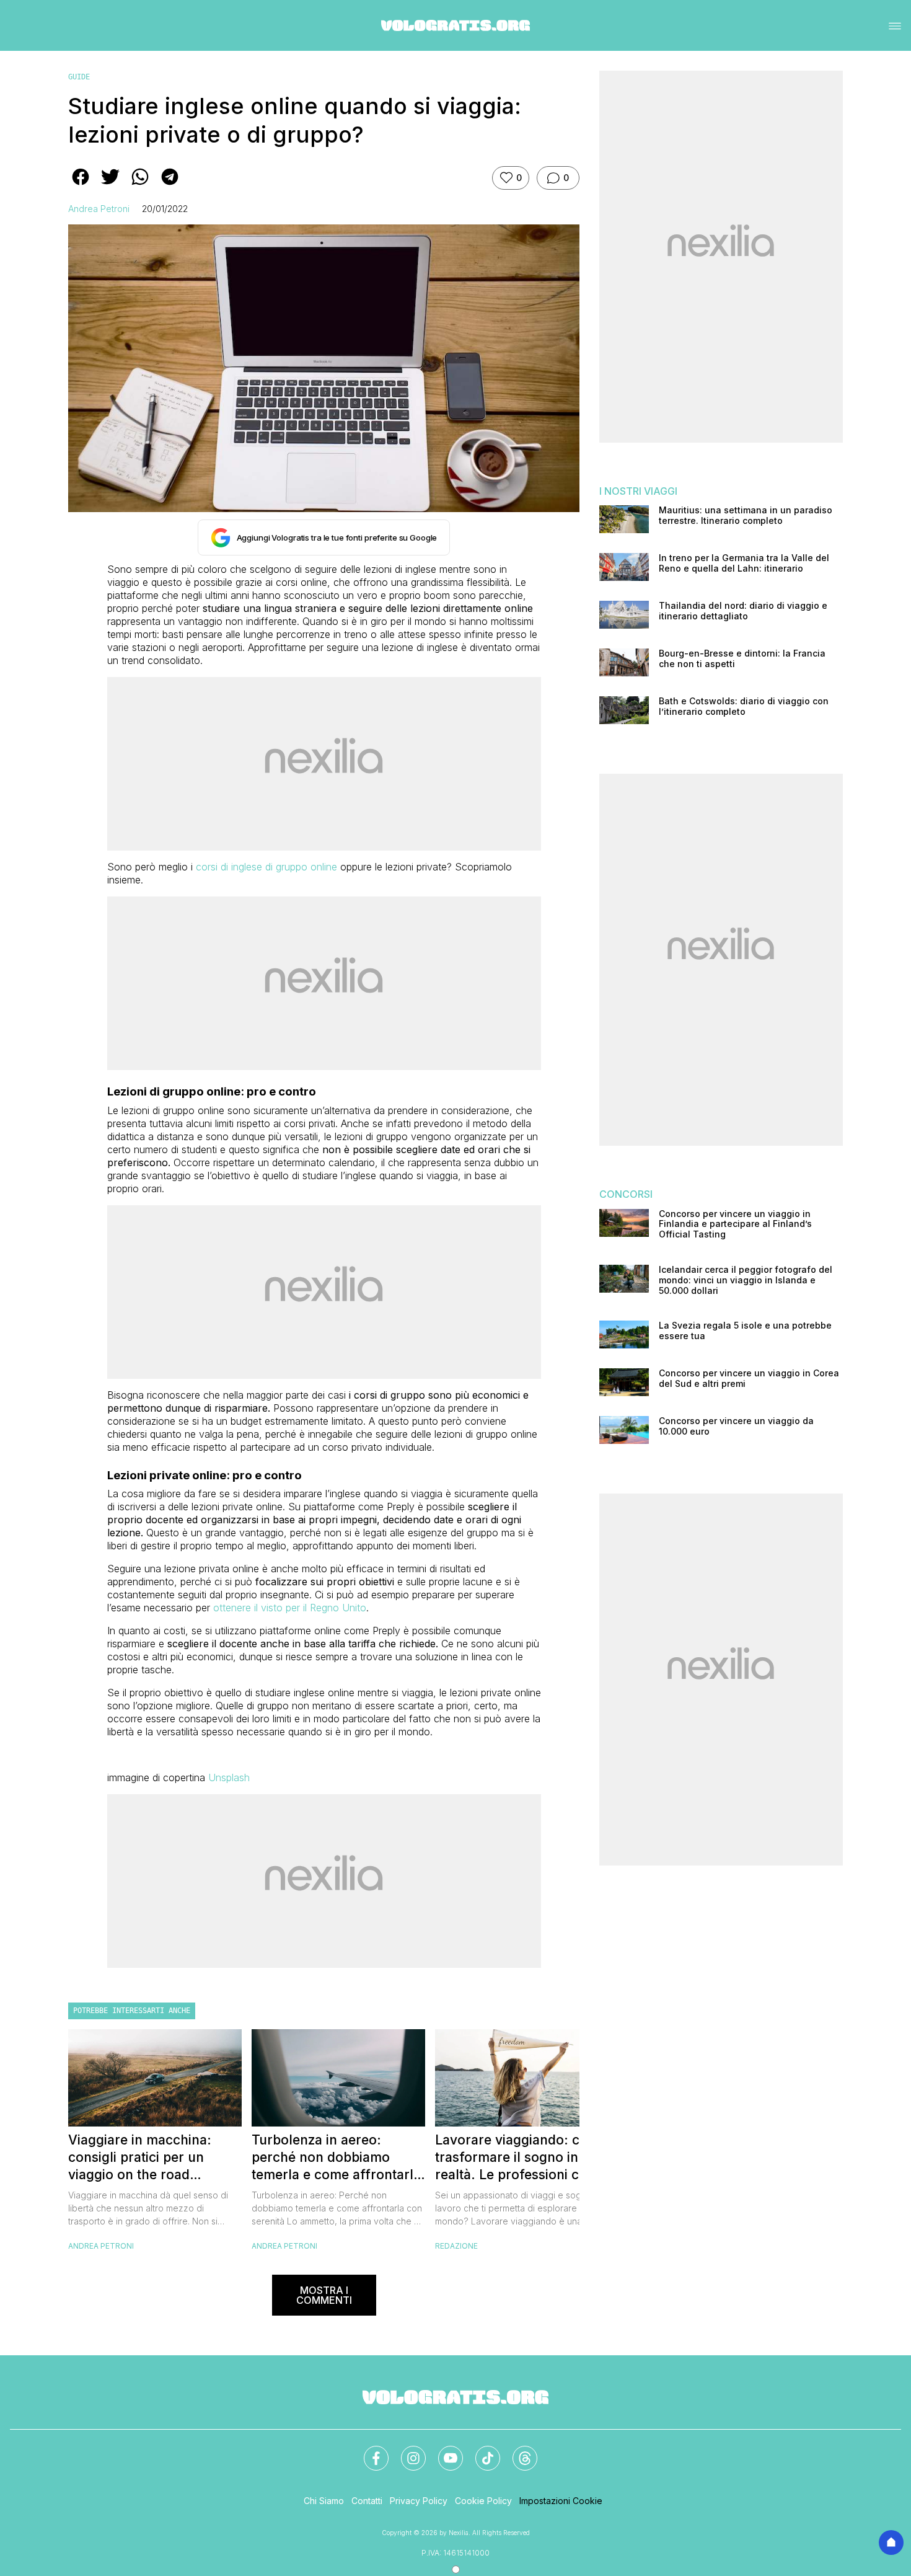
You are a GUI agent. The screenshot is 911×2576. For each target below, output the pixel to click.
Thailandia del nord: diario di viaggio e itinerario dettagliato (743, 611)
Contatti (367, 2501)
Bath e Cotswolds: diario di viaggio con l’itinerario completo (744, 706)
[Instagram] (406, 2451)
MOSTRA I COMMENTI (324, 2295)
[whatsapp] (140, 185)
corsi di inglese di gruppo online (266, 867)
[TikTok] (480, 2451)
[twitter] (110, 185)
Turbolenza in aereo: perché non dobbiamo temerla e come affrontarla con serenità (336, 2158)
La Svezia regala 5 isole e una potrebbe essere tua (745, 1331)
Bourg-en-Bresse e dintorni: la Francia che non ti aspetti (742, 659)
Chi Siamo (324, 2501)
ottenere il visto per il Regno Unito (290, 1608)
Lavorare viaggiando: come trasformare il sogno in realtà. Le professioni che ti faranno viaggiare (521, 2158)
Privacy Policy (419, 2501)
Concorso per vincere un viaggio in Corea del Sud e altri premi (749, 1379)
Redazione (456, 2246)
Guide (79, 77)
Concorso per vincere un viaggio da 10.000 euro (736, 1426)
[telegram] (170, 185)
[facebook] (81, 185)
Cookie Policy (483, 2501)
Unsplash (229, 1777)
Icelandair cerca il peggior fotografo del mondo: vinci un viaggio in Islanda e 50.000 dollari (746, 1280)
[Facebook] (369, 2451)
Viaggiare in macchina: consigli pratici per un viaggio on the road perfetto (140, 2158)
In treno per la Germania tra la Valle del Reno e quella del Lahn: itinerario (744, 563)
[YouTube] (443, 2451)
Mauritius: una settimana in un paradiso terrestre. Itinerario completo (746, 516)
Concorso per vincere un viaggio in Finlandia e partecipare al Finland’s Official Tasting (735, 1224)
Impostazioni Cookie (561, 2501)
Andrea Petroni (99, 209)
